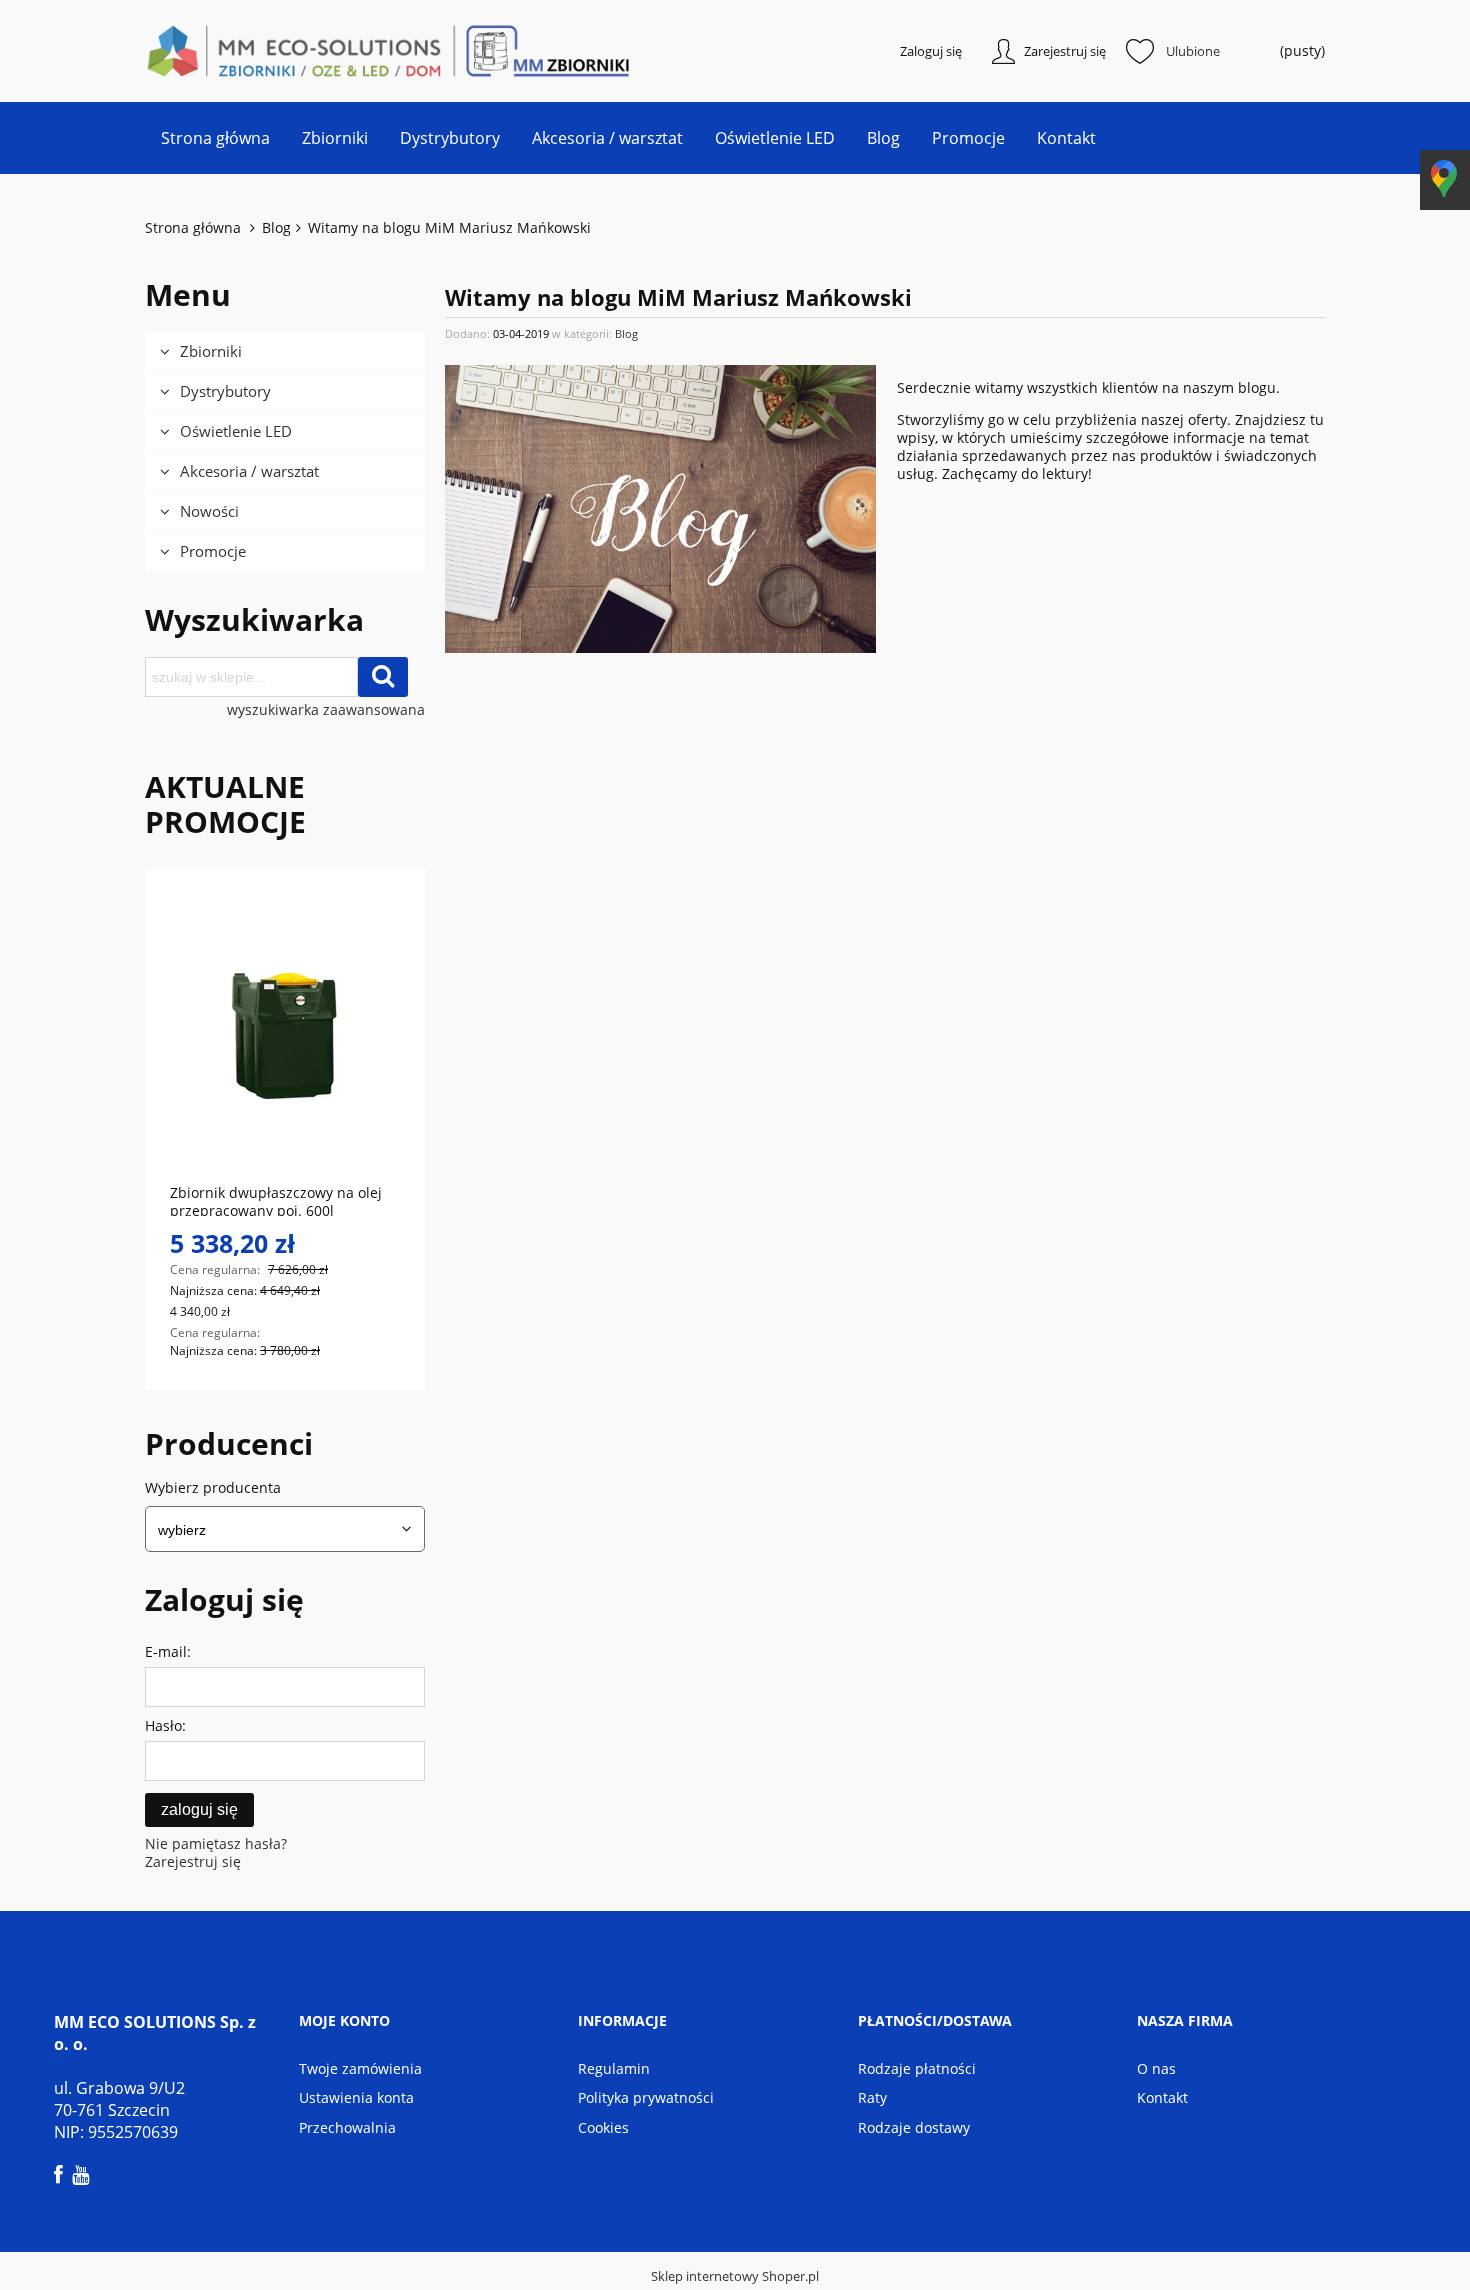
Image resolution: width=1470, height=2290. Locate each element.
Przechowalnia (347, 2127)
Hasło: (165, 1725)
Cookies (603, 2127)
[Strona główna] (245, 51)
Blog (626, 333)
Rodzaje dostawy (914, 2127)
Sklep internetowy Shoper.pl (735, 2276)
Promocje (213, 551)
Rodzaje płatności (917, 2068)
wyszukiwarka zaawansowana (326, 710)
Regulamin (614, 2068)
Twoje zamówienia (360, 2068)
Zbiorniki (211, 351)
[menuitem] (215, 138)
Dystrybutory (225, 391)
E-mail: (168, 1651)
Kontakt (1162, 2097)
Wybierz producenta (213, 1488)
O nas (1156, 2068)
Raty (872, 2097)
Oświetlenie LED (236, 431)
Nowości (209, 511)
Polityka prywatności (646, 2097)
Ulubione (1193, 51)
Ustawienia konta (356, 2097)
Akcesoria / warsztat (249, 471)
